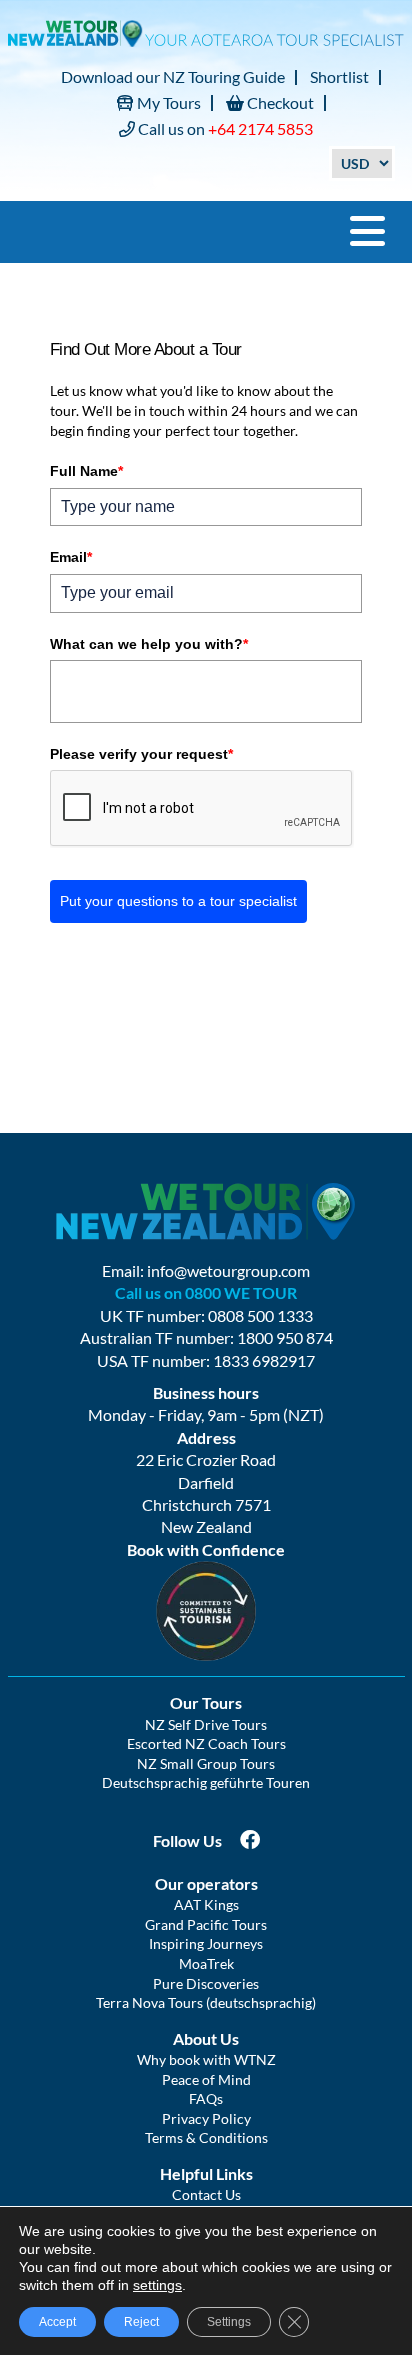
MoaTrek (206, 1963)
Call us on (224, 128)
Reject (141, 2322)
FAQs (206, 2098)
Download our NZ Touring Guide (173, 76)
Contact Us (206, 2194)
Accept (57, 2322)
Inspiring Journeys (206, 1943)
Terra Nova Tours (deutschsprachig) (206, 2002)
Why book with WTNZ (206, 2059)
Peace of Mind (206, 2079)
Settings (229, 2322)
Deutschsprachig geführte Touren (206, 1782)
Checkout (279, 102)
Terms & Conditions (206, 2137)
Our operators (206, 1883)
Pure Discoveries (206, 1983)
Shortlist (339, 76)
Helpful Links (206, 2173)
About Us (206, 2038)
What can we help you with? (149, 644)
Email (71, 557)
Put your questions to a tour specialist (178, 901)
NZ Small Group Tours (206, 1763)
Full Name (86, 471)
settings (157, 2285)
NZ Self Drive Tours (206, 1724)
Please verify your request (141, 754)
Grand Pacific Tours (206, 1924)
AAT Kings (206, 1904)
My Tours (167, 102)
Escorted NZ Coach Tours (206, 1743)
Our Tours (206, 1702)
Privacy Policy (206, 2118)
